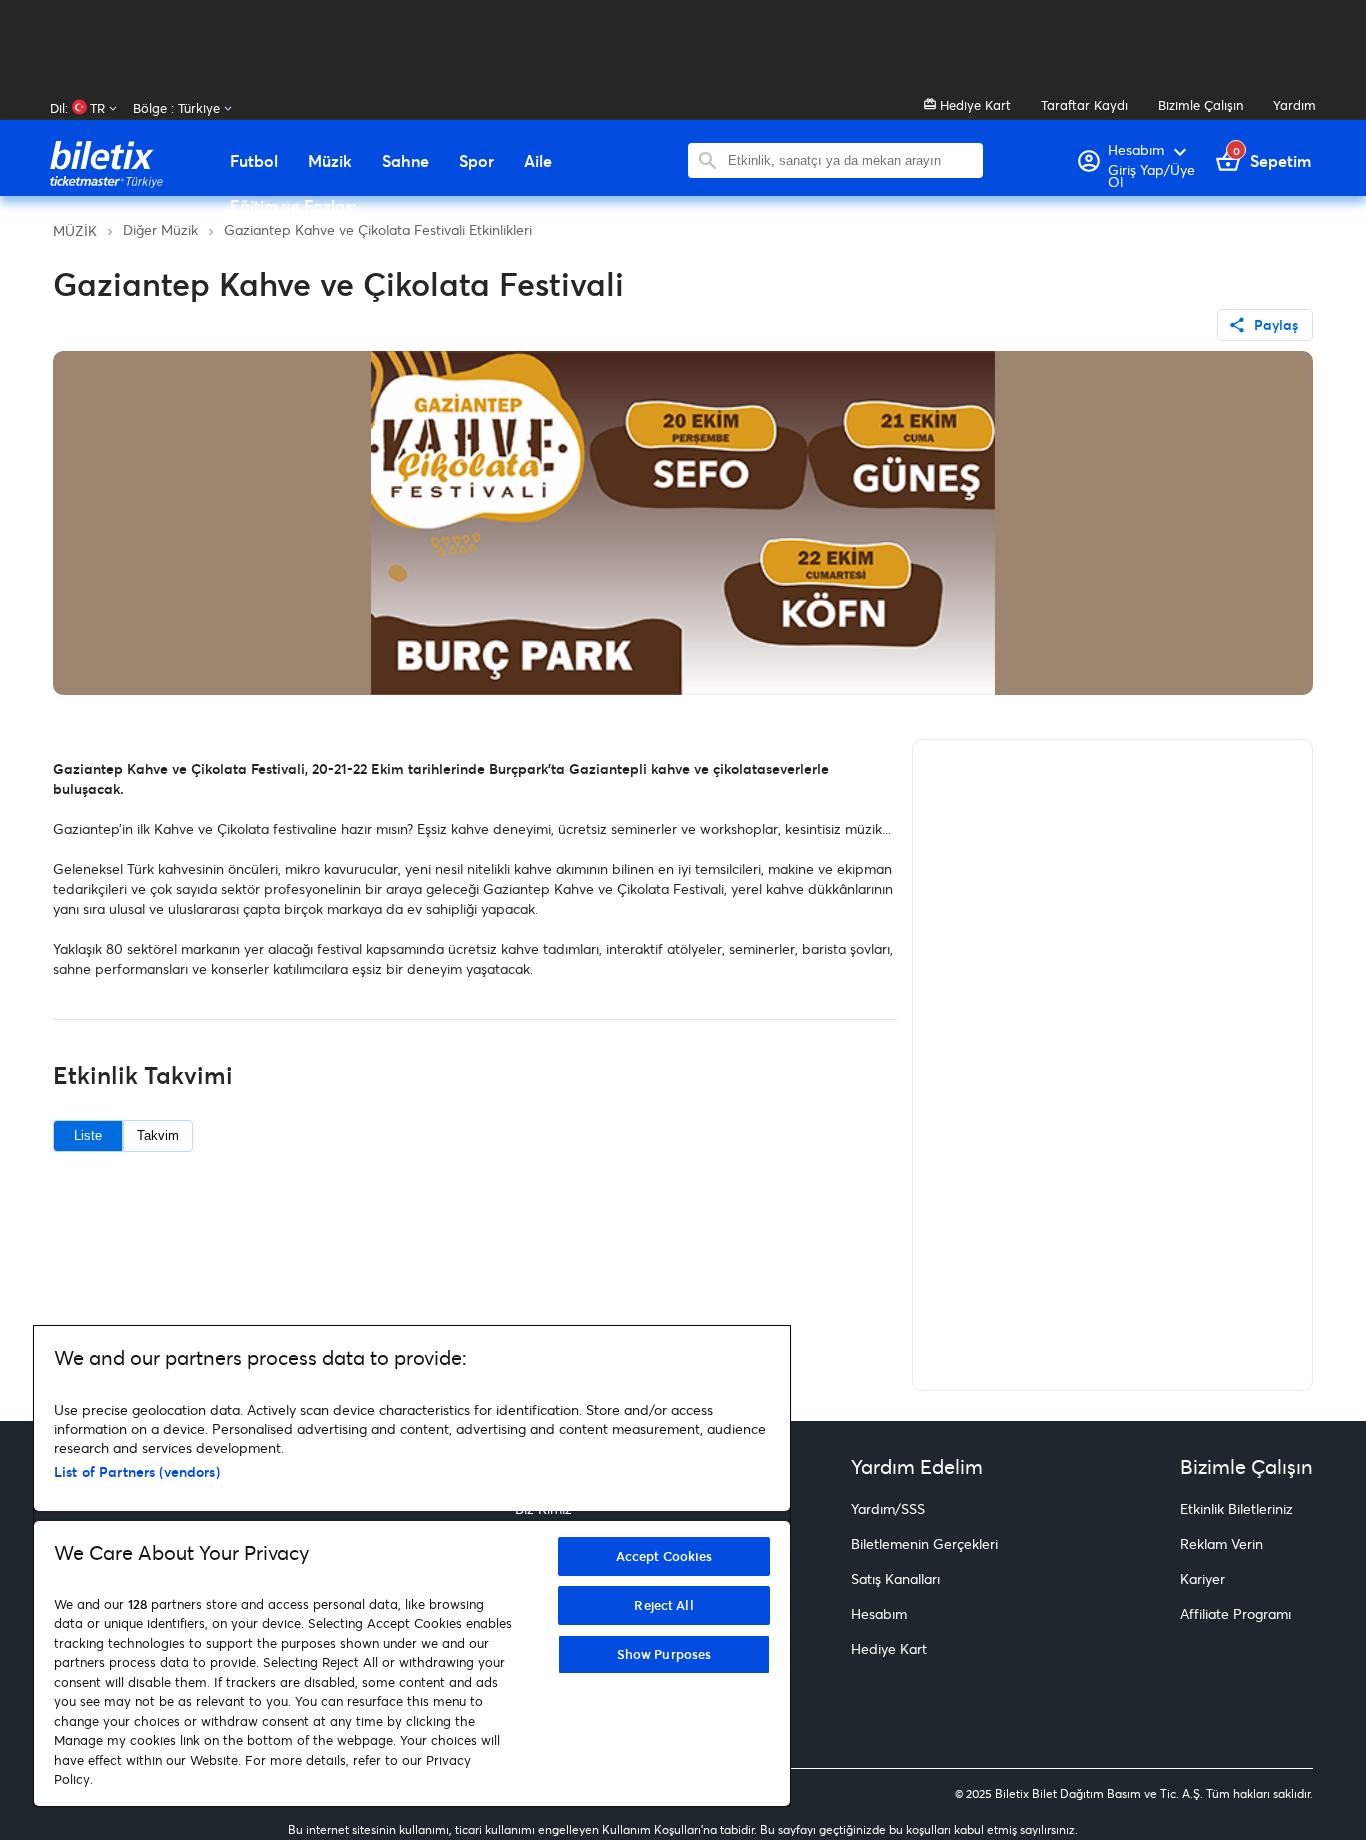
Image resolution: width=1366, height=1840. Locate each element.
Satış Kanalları (895, 1578)
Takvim (158, 1135)
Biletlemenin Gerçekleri (924, 1543)
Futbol (254, 161)
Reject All (663, 1605)
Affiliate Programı (1235, 1613)
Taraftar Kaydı (1084, 105)
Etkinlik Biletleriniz (1236, 1508)
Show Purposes (664, 1654)
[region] (412, 1566)
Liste (88, 1135)
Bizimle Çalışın (1200, 105)
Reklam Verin (1221, 1543)
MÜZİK (75, 230)
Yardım (1294, 105)
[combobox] (850, 160)
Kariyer (1202, 1578)
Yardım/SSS (888, 1508)
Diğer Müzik (160, 229)
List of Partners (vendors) (137, 1471)
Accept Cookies (664, 1556)
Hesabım (879, 1613)
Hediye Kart (973, 105)
